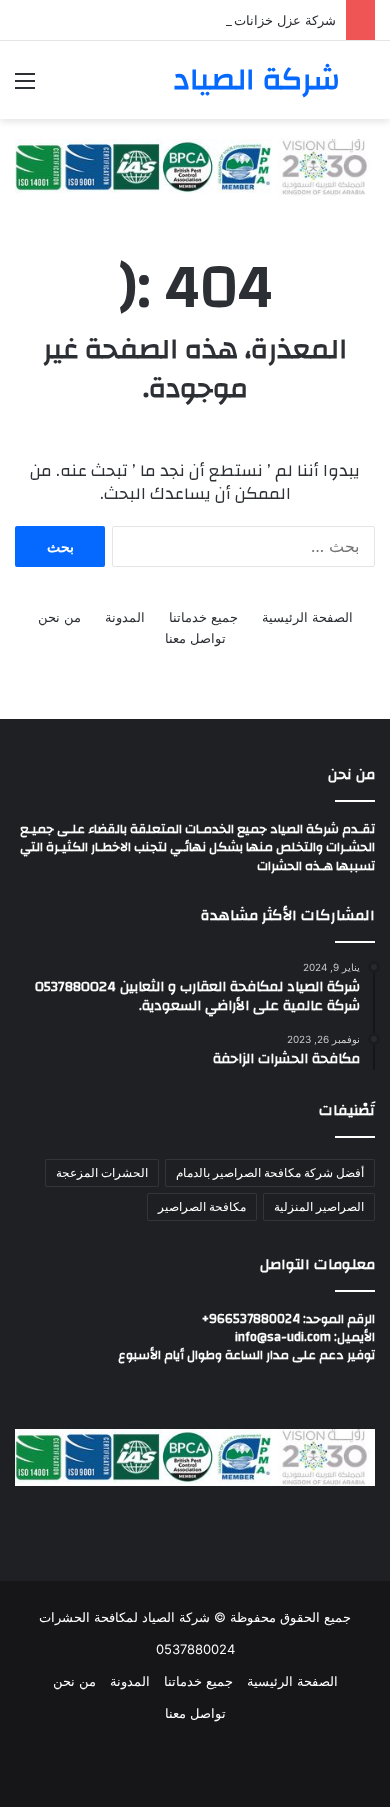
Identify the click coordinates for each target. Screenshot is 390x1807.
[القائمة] (25, 87)
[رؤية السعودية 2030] (195, 166)
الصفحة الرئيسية (307, 617)
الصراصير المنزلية (319, 1206)
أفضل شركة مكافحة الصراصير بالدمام (270, 1172)
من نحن (59, 617)
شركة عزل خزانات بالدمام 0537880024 (222, 20)
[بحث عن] (365, 87)
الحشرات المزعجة (102, 1172)
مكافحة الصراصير (202, 1206)
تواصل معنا (195, 638)
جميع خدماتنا (203, 617)
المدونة (125, 617)
